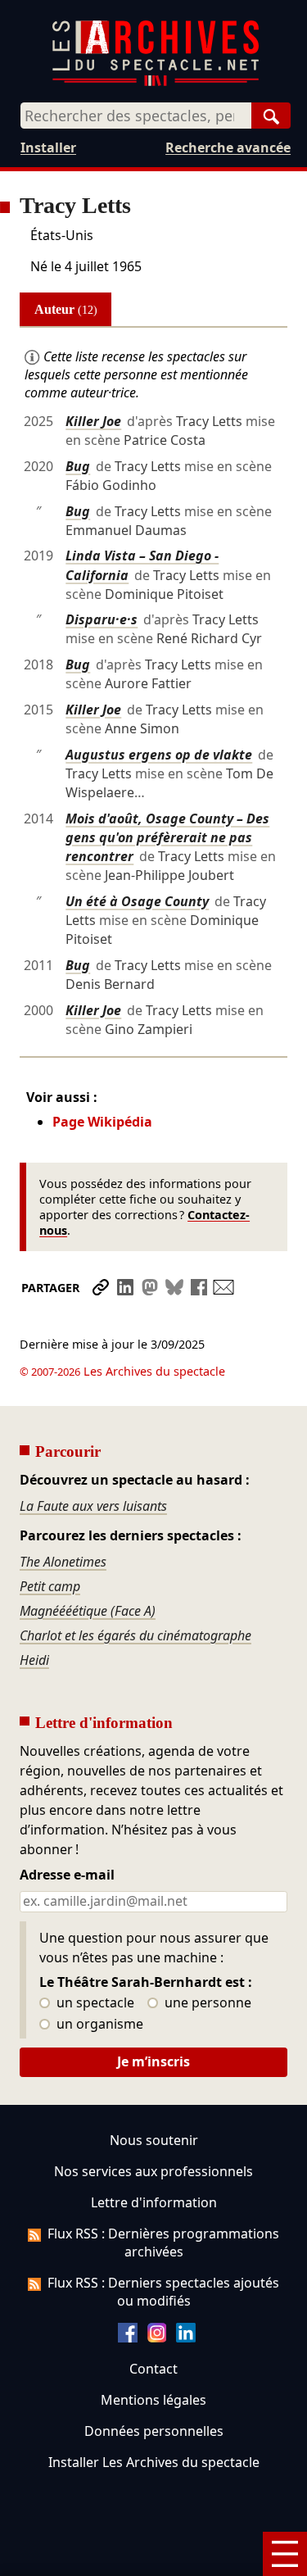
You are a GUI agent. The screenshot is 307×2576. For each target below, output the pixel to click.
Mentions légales (153, 2400)
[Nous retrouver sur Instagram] (157, 2338)
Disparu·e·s (102, 619)
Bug (78, 466)
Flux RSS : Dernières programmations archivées (163, 2243)
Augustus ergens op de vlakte (159, 755)
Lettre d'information (154, 2202)
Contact (153, 2369)
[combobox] (136, 116)
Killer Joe (93, 421)
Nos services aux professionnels (153, 2171)
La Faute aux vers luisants (93, 1506)
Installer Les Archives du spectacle (154, 2462)
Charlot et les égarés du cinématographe (135, 1635)
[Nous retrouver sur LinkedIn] (186, 2338)
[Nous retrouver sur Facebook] (128, 2338)
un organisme (98, 2025)
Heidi (34, 1660)
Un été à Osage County (137, 901)
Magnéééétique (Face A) (88, 1611)
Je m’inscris (153, 2061)
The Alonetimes (63, 1562)
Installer (48, 147)
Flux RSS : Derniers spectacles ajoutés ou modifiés (163, 2292)
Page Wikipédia (102, 1122)
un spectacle (94, 2003)
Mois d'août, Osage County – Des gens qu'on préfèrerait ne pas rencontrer (167, 837)
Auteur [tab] (66, 309)
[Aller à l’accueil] (156, 82)
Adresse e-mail (67, 1875)
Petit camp (50, 1586)
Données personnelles (154, 2431)
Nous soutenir (154, 2140)
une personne (206, 2003)
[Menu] (285, 2554)
